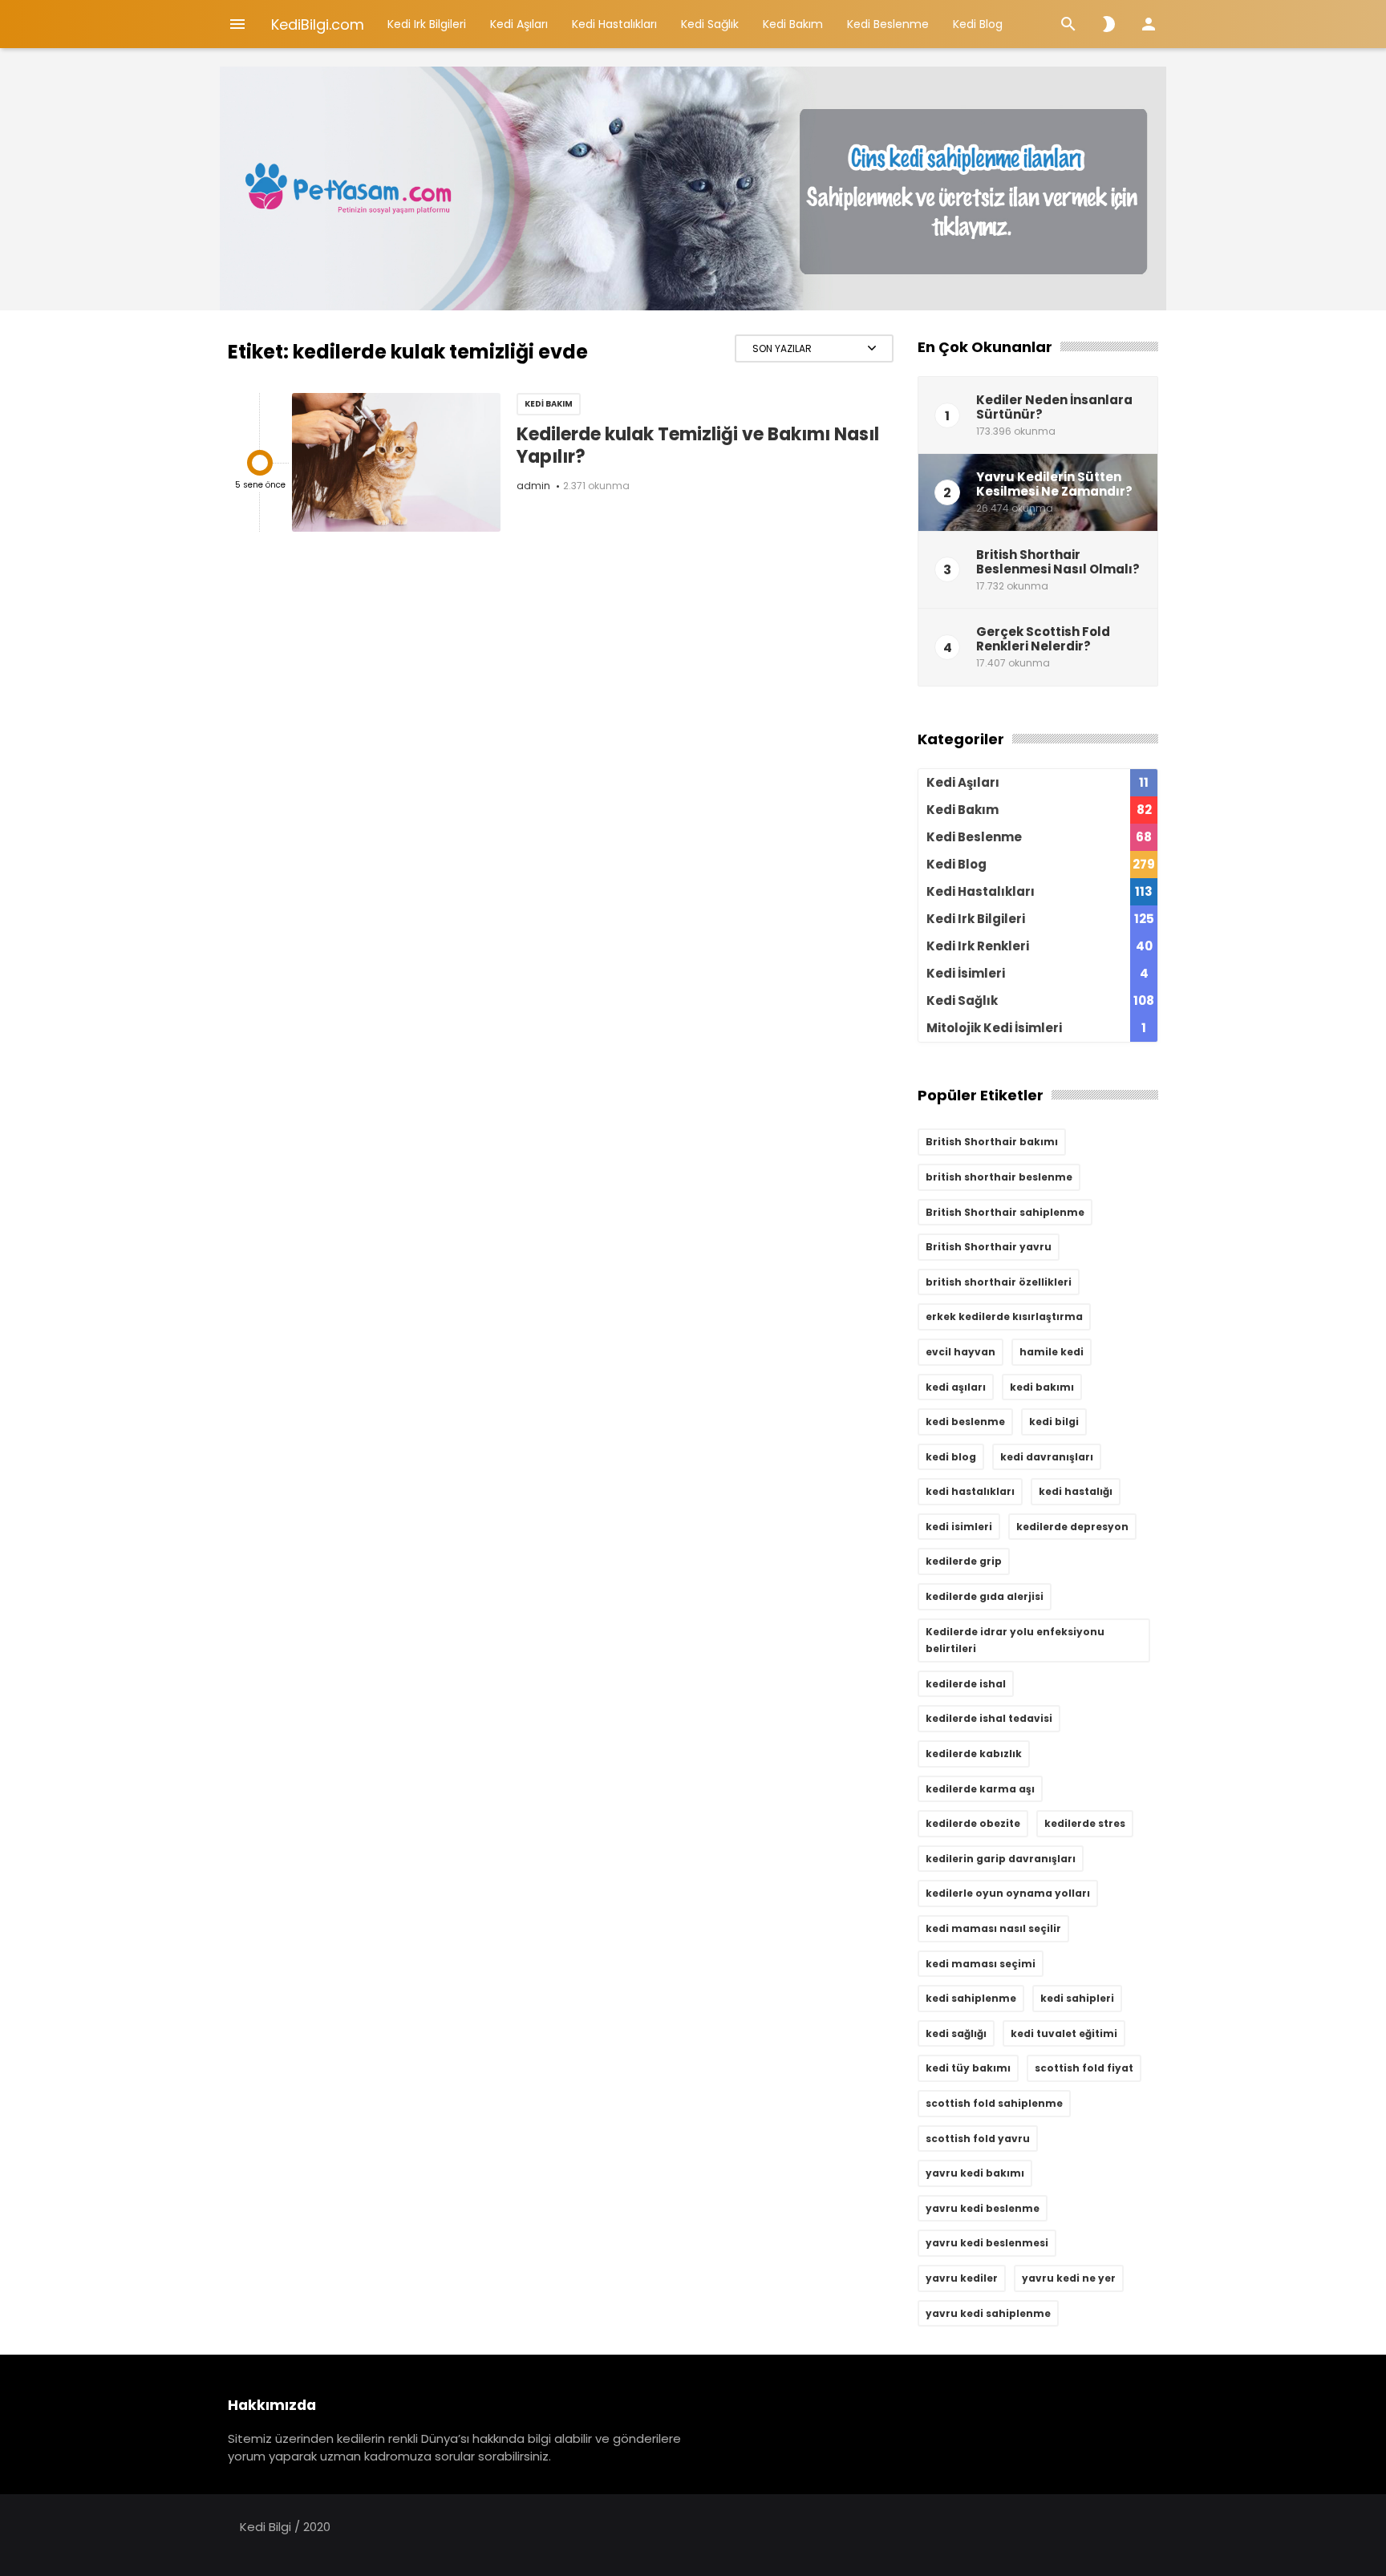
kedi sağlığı (956, 2033)
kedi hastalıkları (970, 1491)
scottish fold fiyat (1084, 2068)
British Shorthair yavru (989, 1247)
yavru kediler (962, 2278)
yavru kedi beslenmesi (987, 2243)
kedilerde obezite (973, 1823)
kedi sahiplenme (971, 1998)
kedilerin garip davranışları (1001, 1859)
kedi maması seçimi (981, 1964)
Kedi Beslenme (888, 24)
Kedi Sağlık (710, 24)
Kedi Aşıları (519, 24)
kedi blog (951, 1457)
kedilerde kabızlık (974, 1754)
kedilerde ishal (966, 1684)
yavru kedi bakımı (975, 2173)
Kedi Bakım (793, 24)
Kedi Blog (978, 24)
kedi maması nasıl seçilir (993, 1928)
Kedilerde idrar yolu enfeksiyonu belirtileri (1015, 1640)
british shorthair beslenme (999, 1177)
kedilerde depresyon (1072, 1527)
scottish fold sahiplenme (994, 2103)
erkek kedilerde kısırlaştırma (1004, 1316)
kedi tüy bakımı (968, 2068)
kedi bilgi (1054, 1422)
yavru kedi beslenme (983, 2208)
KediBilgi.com (318, 24)
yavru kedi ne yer (1069, 2278)
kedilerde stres (1085, 1823)
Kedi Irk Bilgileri (427, 24)
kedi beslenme (965, 1422)
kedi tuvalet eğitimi (1064, 2033)
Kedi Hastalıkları (614, 24)
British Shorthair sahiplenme (1005, 1212)
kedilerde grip (964, 1561)
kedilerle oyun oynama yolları (1008, 1893)
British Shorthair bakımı (992, 1142)
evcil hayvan (960, 1352)
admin (533, 486)
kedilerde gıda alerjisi (985, 1596)
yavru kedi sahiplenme (988, 2313)
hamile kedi (1052, 1352)
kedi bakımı (1042, 1387)
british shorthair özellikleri (999, 1282)
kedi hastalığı (1076, 1491)
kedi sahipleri (1077, 1998)
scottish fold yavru (978, 2139)
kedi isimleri (959, 1527)
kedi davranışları (1047, 1457)
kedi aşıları (956, 1387)
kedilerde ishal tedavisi (989, 1718)
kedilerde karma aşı (980, 1789)
